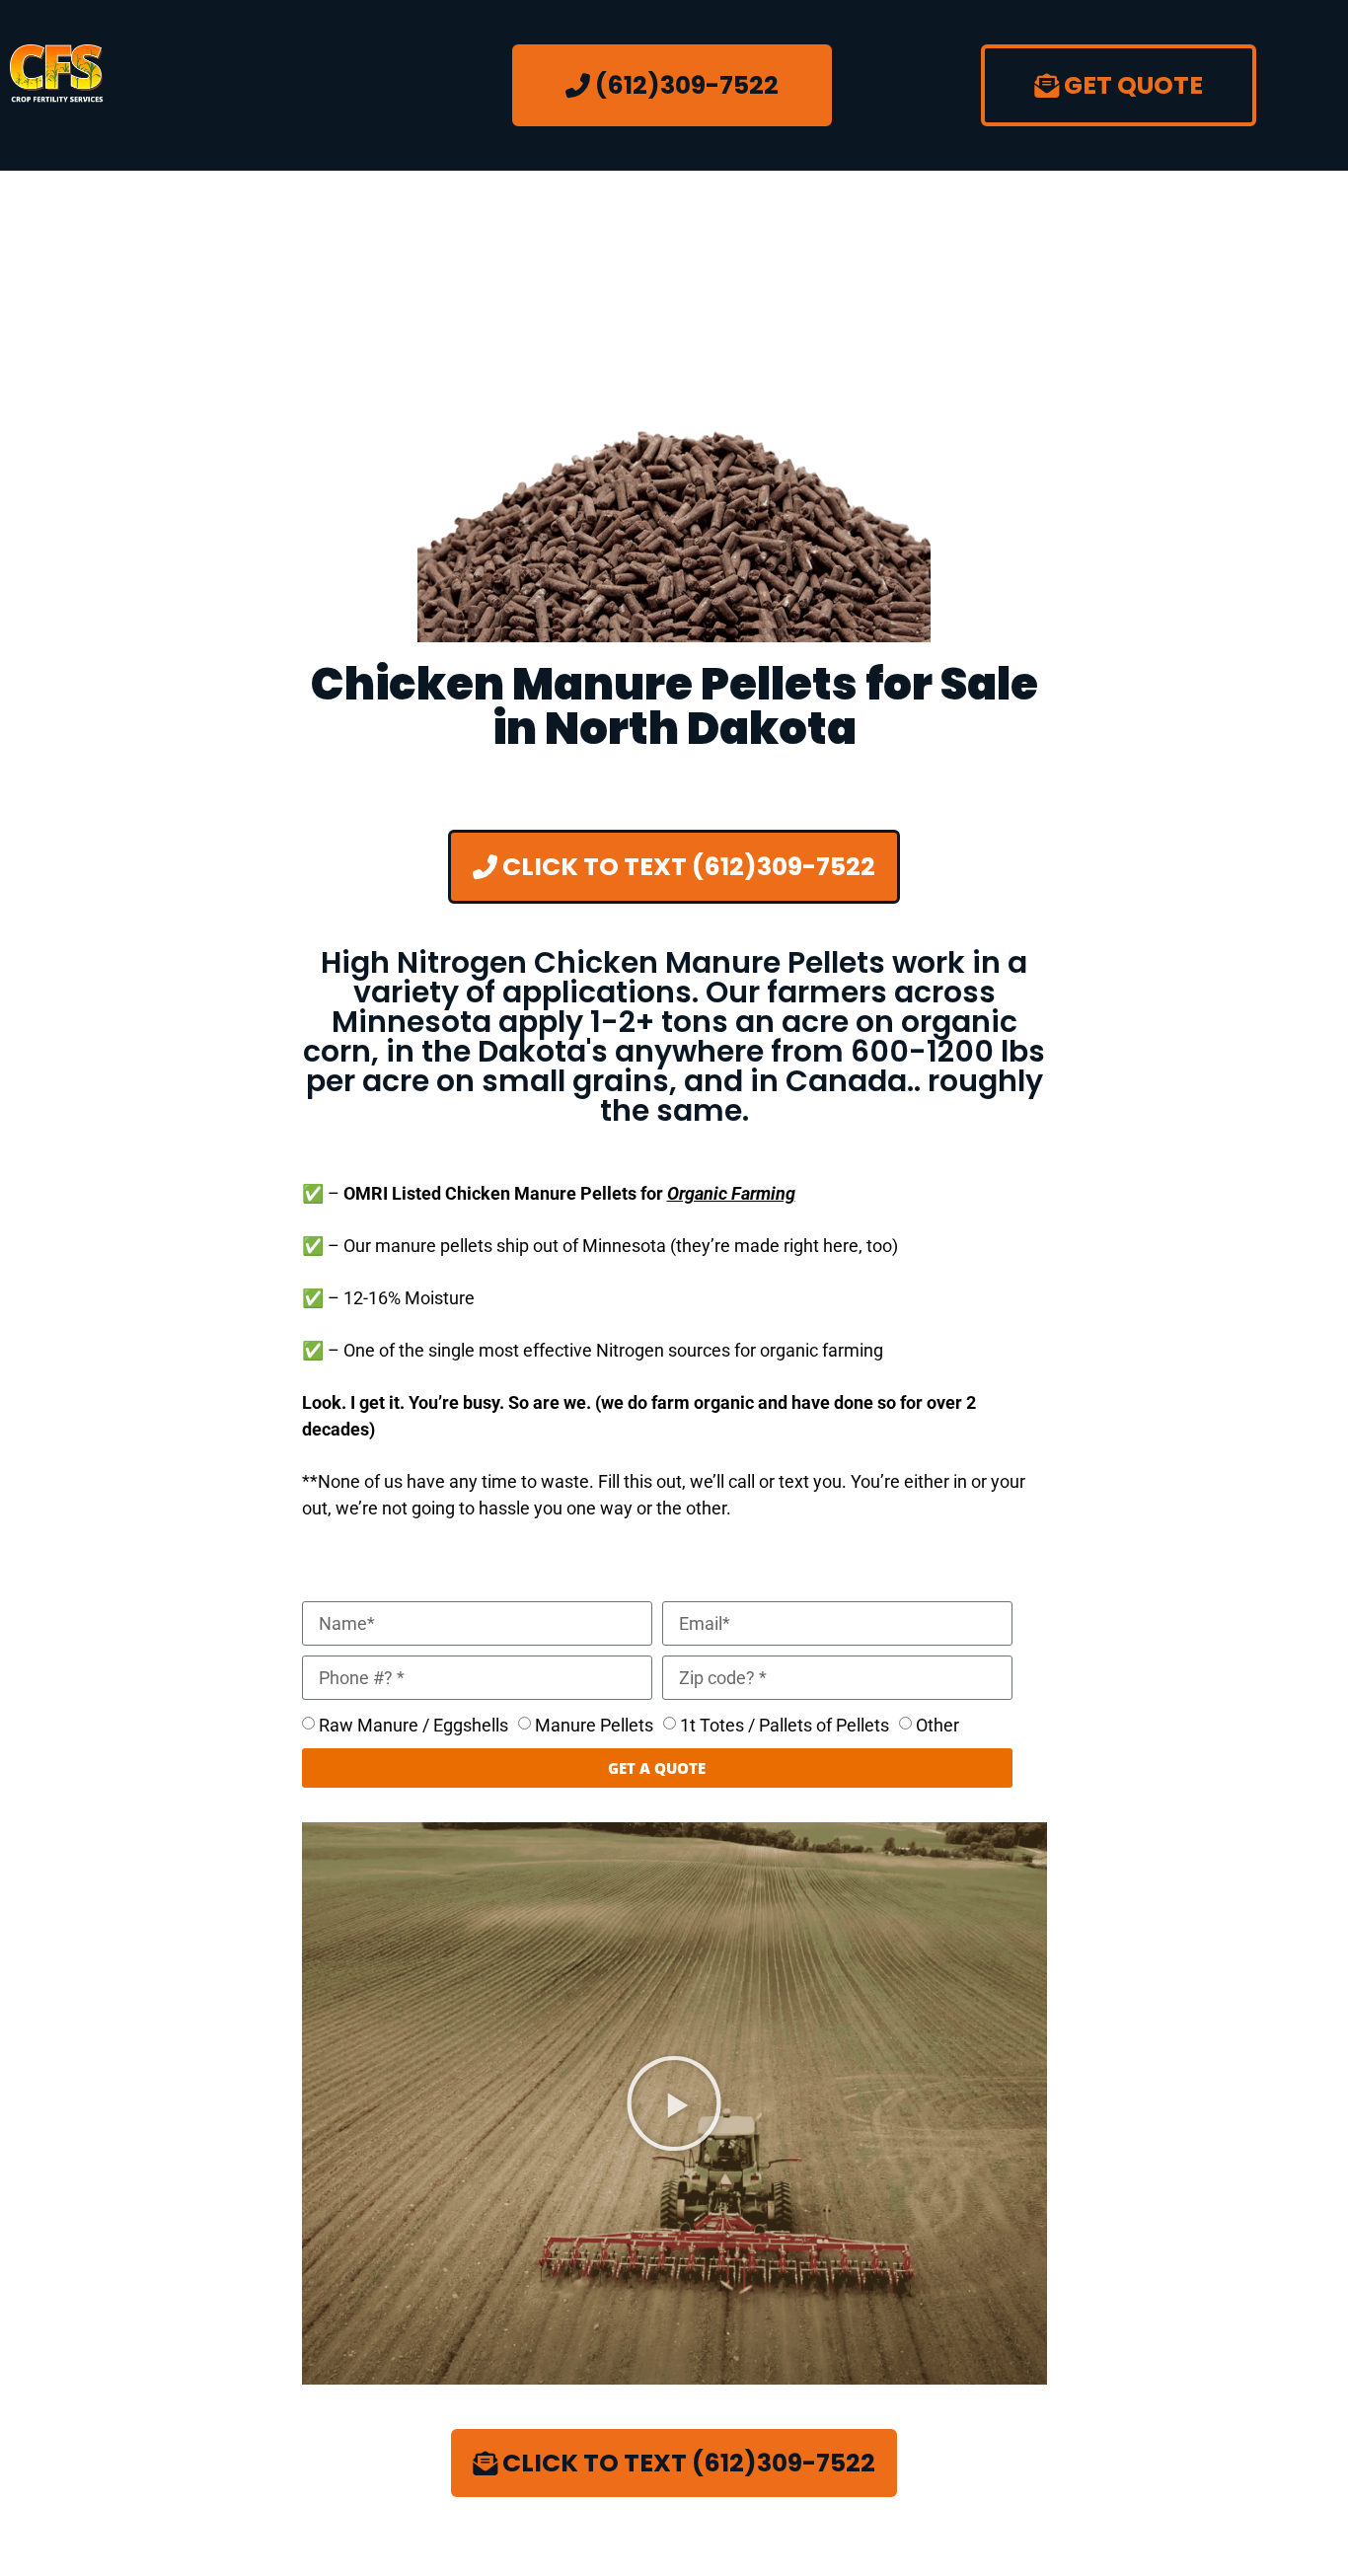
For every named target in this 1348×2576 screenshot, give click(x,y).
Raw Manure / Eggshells (413, 1725)
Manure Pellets (594, 1725)
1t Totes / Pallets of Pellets (785, 1725)
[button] (674, 2103)
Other (937, 1725)
